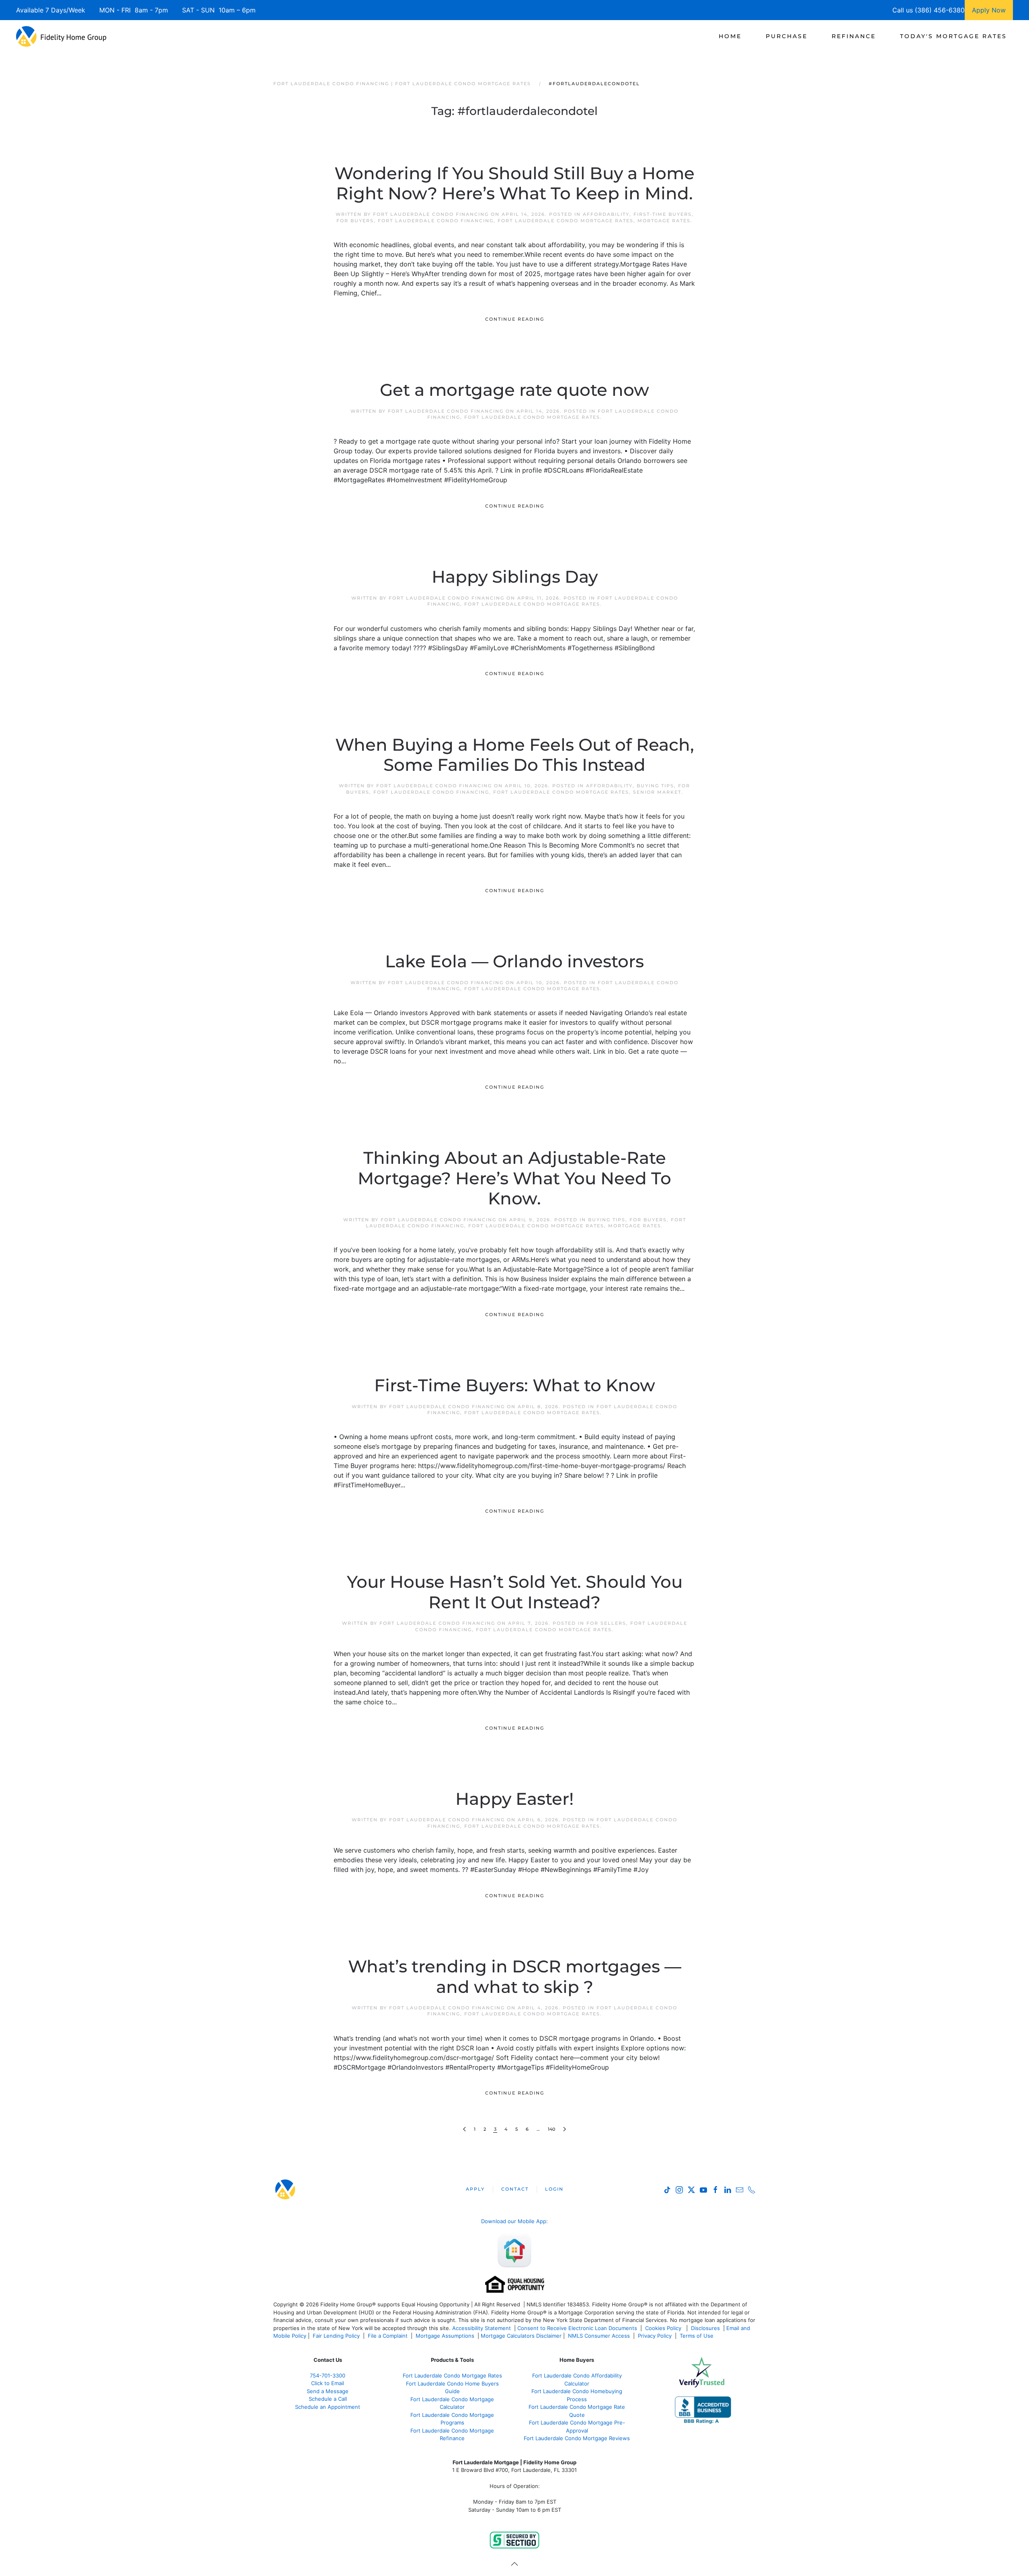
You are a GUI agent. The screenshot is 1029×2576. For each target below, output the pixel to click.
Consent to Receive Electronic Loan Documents (577, 2328)
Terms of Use (697, 2336)
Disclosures (705, 2328)
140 (551, 2129)
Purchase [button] (787, 36)
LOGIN (554, 2189)
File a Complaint (388, 2336)
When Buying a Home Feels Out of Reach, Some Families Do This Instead (515, 755)
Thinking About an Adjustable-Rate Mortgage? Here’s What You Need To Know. (514, 1178)
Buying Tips (655, 786)
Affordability (606, 214)
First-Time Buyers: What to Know (515, 1385)
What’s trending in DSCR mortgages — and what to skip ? (515, 1976)
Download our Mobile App (514, 2221)
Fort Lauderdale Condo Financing (431, 214)
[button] (514, 2564)
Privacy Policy (655, 2336)
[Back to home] (61, 36)
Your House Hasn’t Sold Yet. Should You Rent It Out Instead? (515, 1592)
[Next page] (565, 2129)
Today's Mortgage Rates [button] (953, 36)
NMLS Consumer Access (599, 2336)
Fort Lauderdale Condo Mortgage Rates (566, 221)
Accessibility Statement (482, 2328)
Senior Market (657, 792)
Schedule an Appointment (328, 2407)
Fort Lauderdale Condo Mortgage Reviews (577, 2438)
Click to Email (328, 2383)
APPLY (475, 2189)
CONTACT (515, 2189)
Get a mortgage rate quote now (514, 390)
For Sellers (606, 1623)
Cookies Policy (664, 2328)
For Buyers (355, 221)
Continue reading (515, 319)
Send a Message (328, 2391)
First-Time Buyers (663, 214)
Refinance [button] (854, 36)
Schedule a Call (328, 2399)
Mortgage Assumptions (445, 2336)
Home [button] (730, 36)
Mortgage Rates (664, 221)
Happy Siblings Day (515, 577)
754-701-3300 (328, 2375)
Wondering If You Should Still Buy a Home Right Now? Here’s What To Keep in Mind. (514, 183)
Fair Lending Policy (336, 2336)
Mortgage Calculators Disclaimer (521, 2336)
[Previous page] (464, 2129)
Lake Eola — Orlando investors (514, 961)
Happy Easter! (514, 1799)
